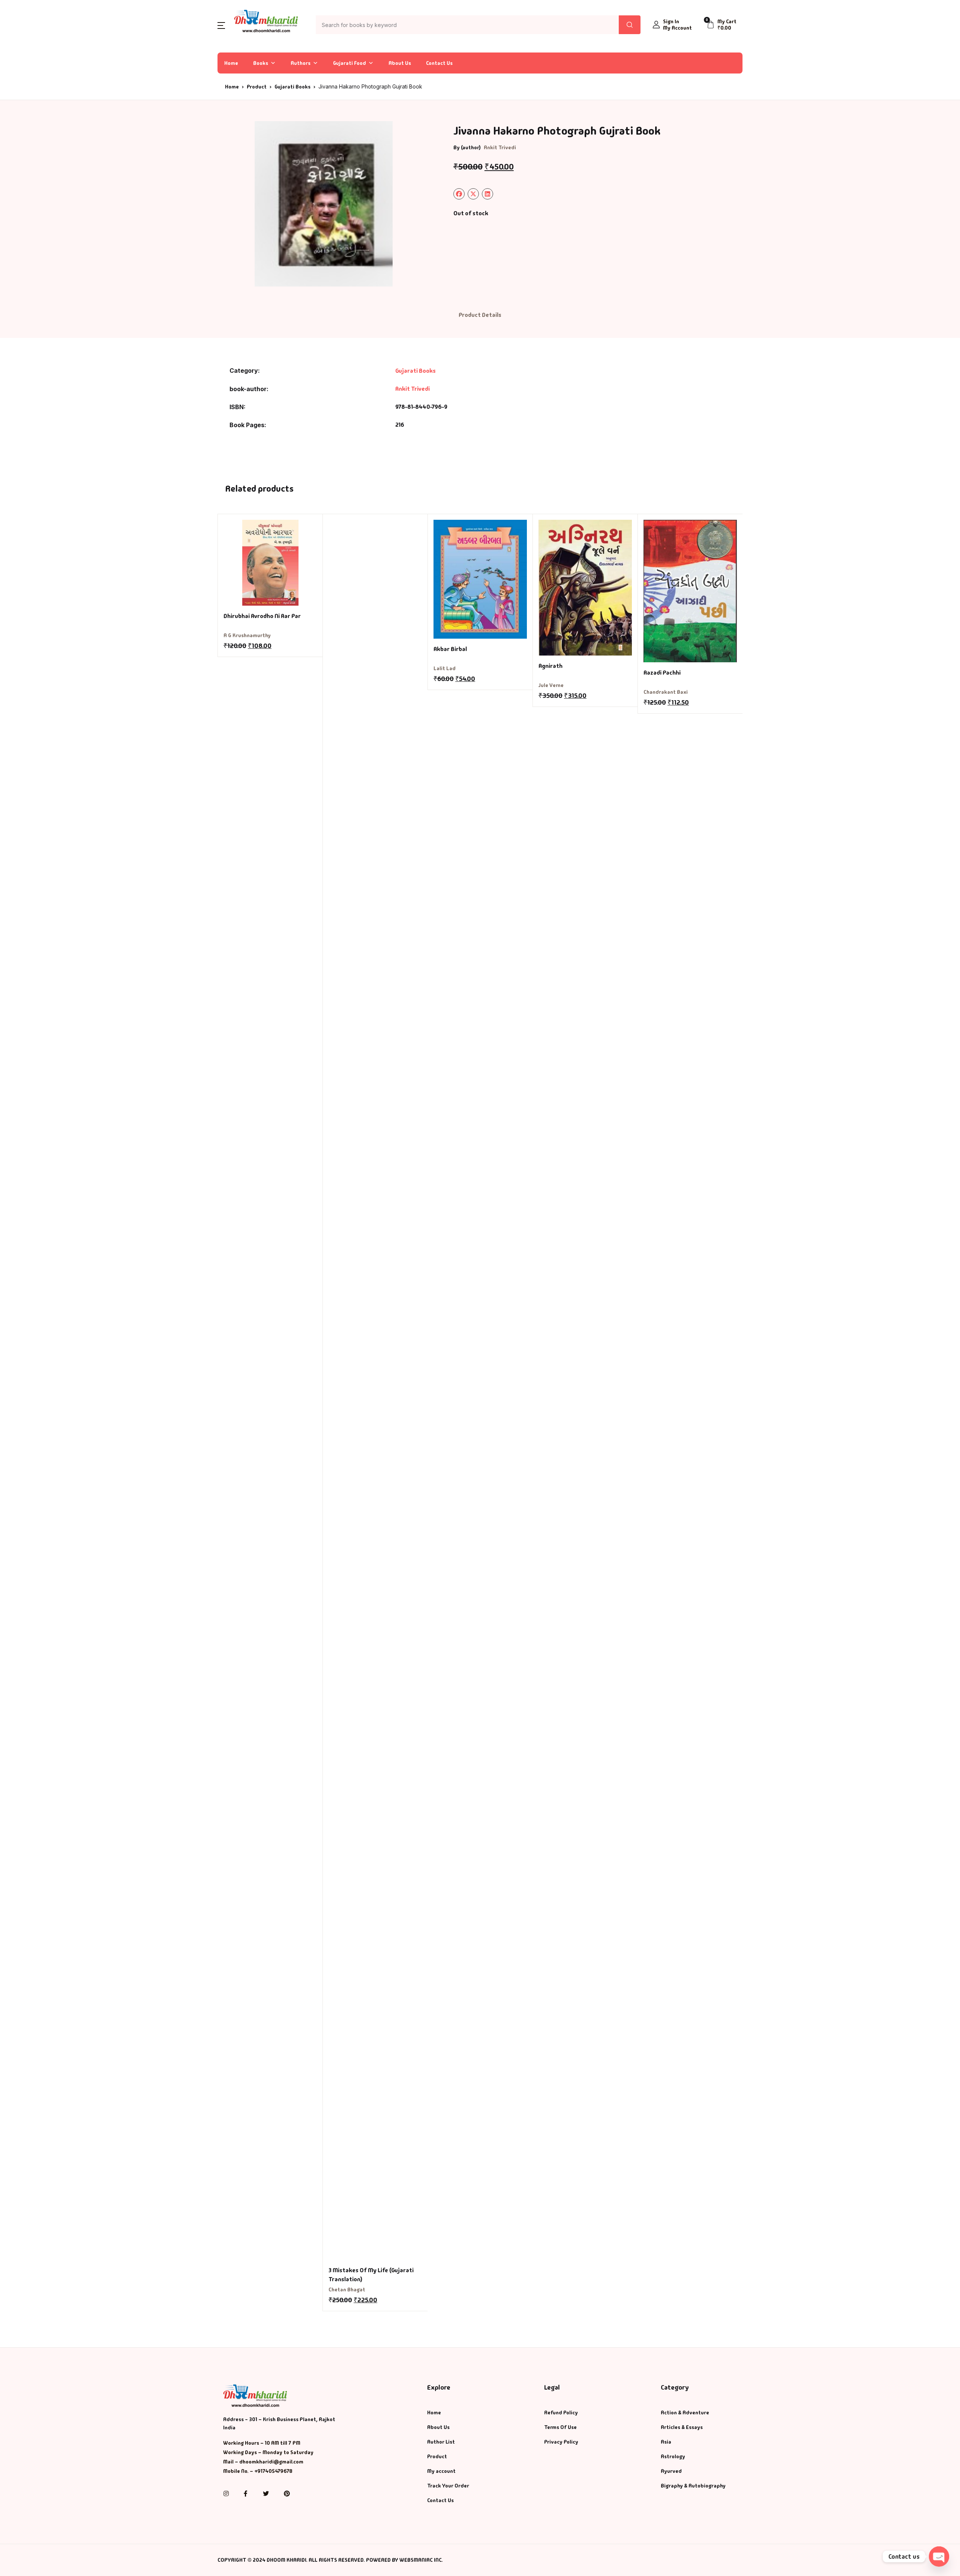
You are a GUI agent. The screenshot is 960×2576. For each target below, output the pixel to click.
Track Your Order (448, 2486)
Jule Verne (551, 685)
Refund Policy (561, 2412)
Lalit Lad (445, 668)
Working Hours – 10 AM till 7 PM (262, 2443)
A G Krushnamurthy (247, 635)
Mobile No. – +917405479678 (258, 2471)
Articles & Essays (682, 2427)
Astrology (673, 2456)
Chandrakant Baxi (666, 692)
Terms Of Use (560, 2427)
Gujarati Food (349, 63)
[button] (221, 25)
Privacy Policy (561, 2442)
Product (257, 87)
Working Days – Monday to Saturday (268, 2452)
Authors (301, 63)
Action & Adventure (685, 2412)
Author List (441, 2442)
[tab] (480, 315)
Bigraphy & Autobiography (693, 2486)
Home (231, 63)
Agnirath (550, 666)
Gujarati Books (292, 87)
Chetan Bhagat (347, 2289)
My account (441, 2471)
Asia (666, 2442)
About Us (400, 63)
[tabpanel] (324, 204)
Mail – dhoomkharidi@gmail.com (263, 2462)
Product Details (480, 315)
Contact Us (439, 63)
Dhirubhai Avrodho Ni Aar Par (262, 616)
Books (261, 63)
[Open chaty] (939, 2556)
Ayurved (671, 2471)
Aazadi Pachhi (662, 673)
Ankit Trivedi (500, 147)
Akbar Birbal (450, 649)
